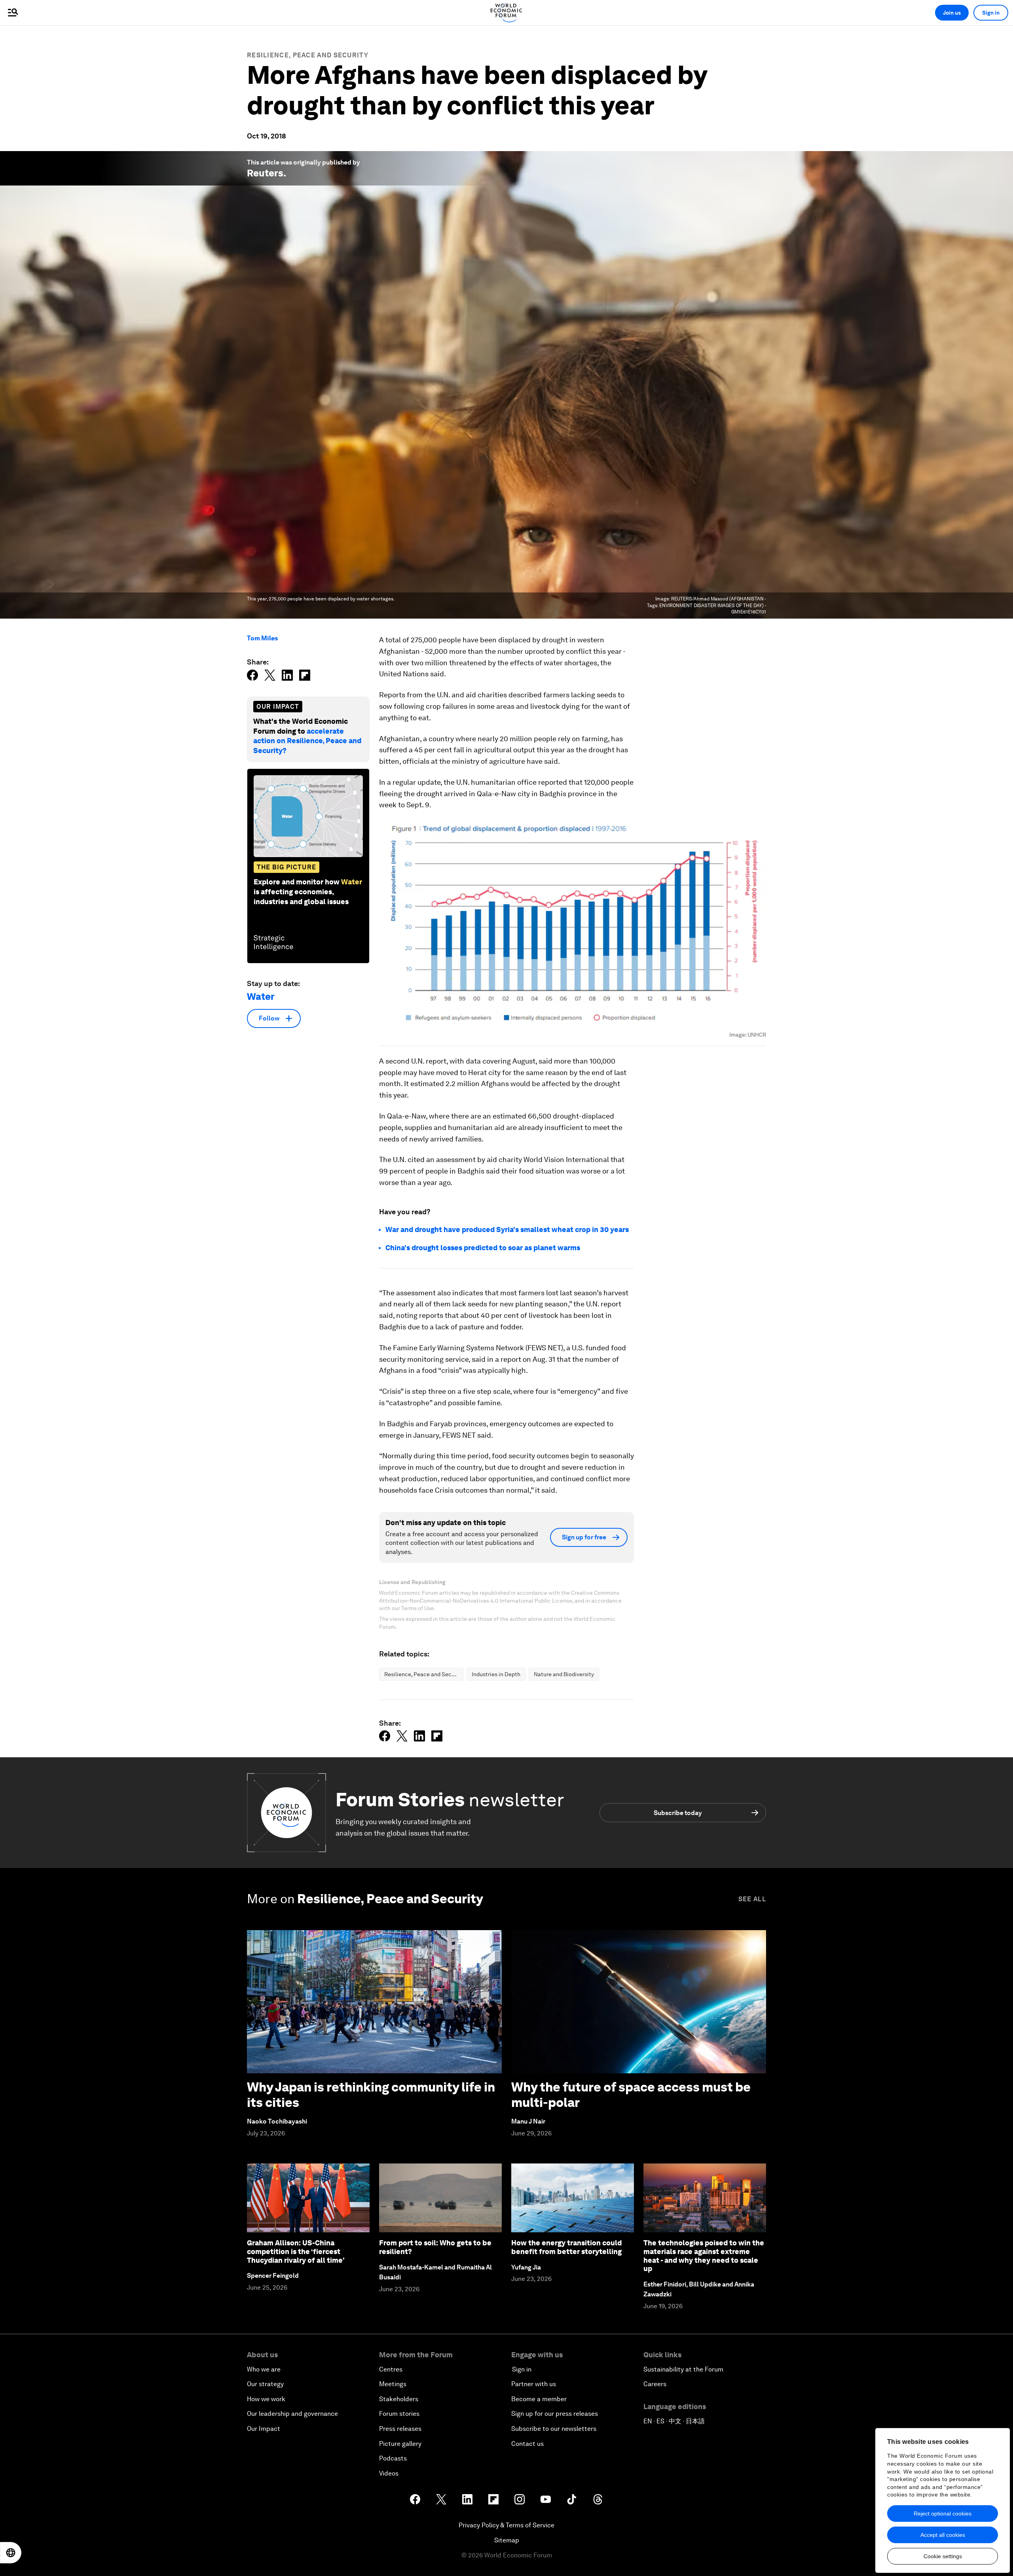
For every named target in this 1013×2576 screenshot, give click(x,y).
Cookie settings (943, 2556)
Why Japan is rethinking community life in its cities (371, 2094)
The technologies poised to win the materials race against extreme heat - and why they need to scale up (704, 2256)
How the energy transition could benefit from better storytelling (566, 2247)
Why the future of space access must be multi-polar (631, 2094)
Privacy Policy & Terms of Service (506, 2525)
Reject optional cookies (943, 2514)
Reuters (265, 173)
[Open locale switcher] (11, 2553)
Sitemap (507, 2540)
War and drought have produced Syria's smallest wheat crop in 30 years (507, 1229)
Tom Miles (262, 638)
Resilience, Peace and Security (308, 55)
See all (752, 1899)
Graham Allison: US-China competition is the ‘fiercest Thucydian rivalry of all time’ (296, 2251)
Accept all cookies (943, 2535)
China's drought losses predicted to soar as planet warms (483, 1248)
